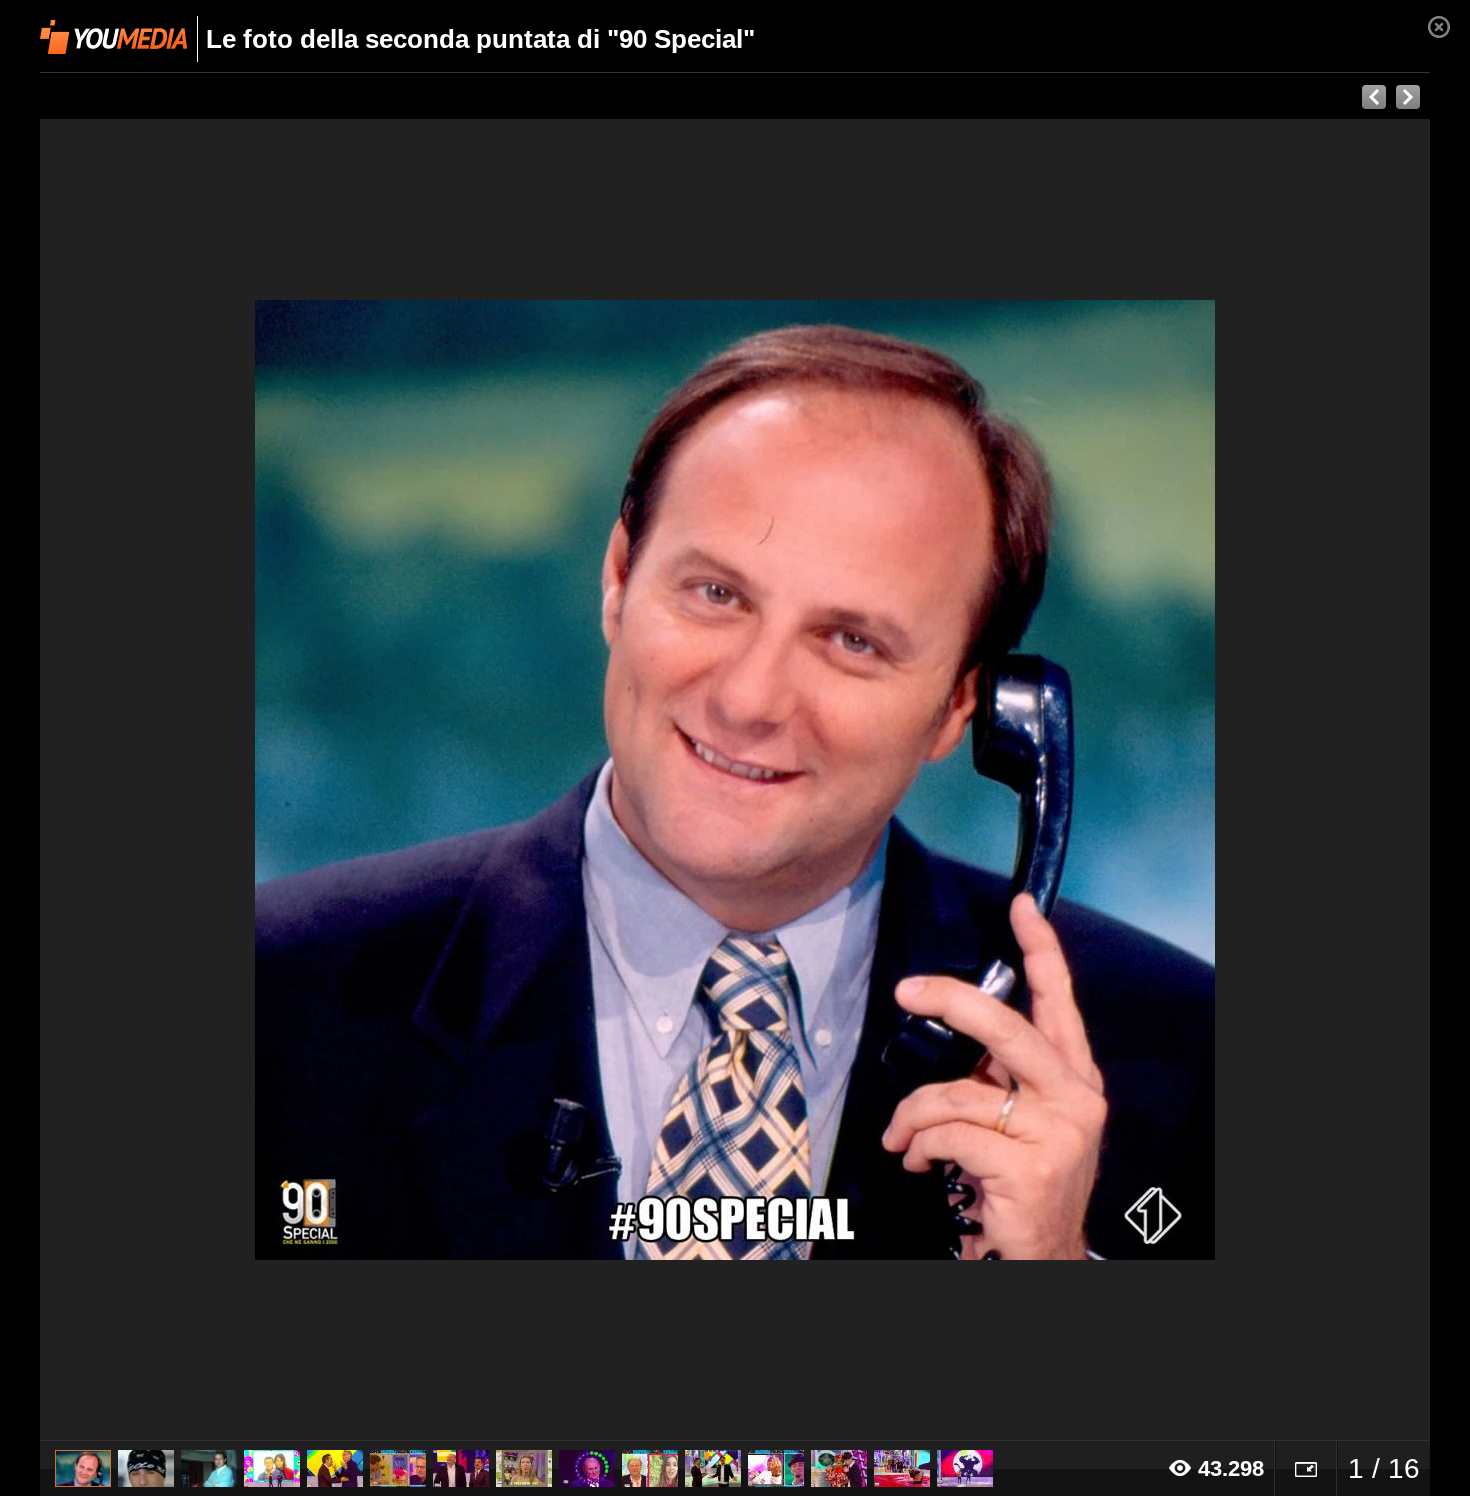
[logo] (113, 37)
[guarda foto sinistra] (179, 780)
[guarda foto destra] (874, 780)
